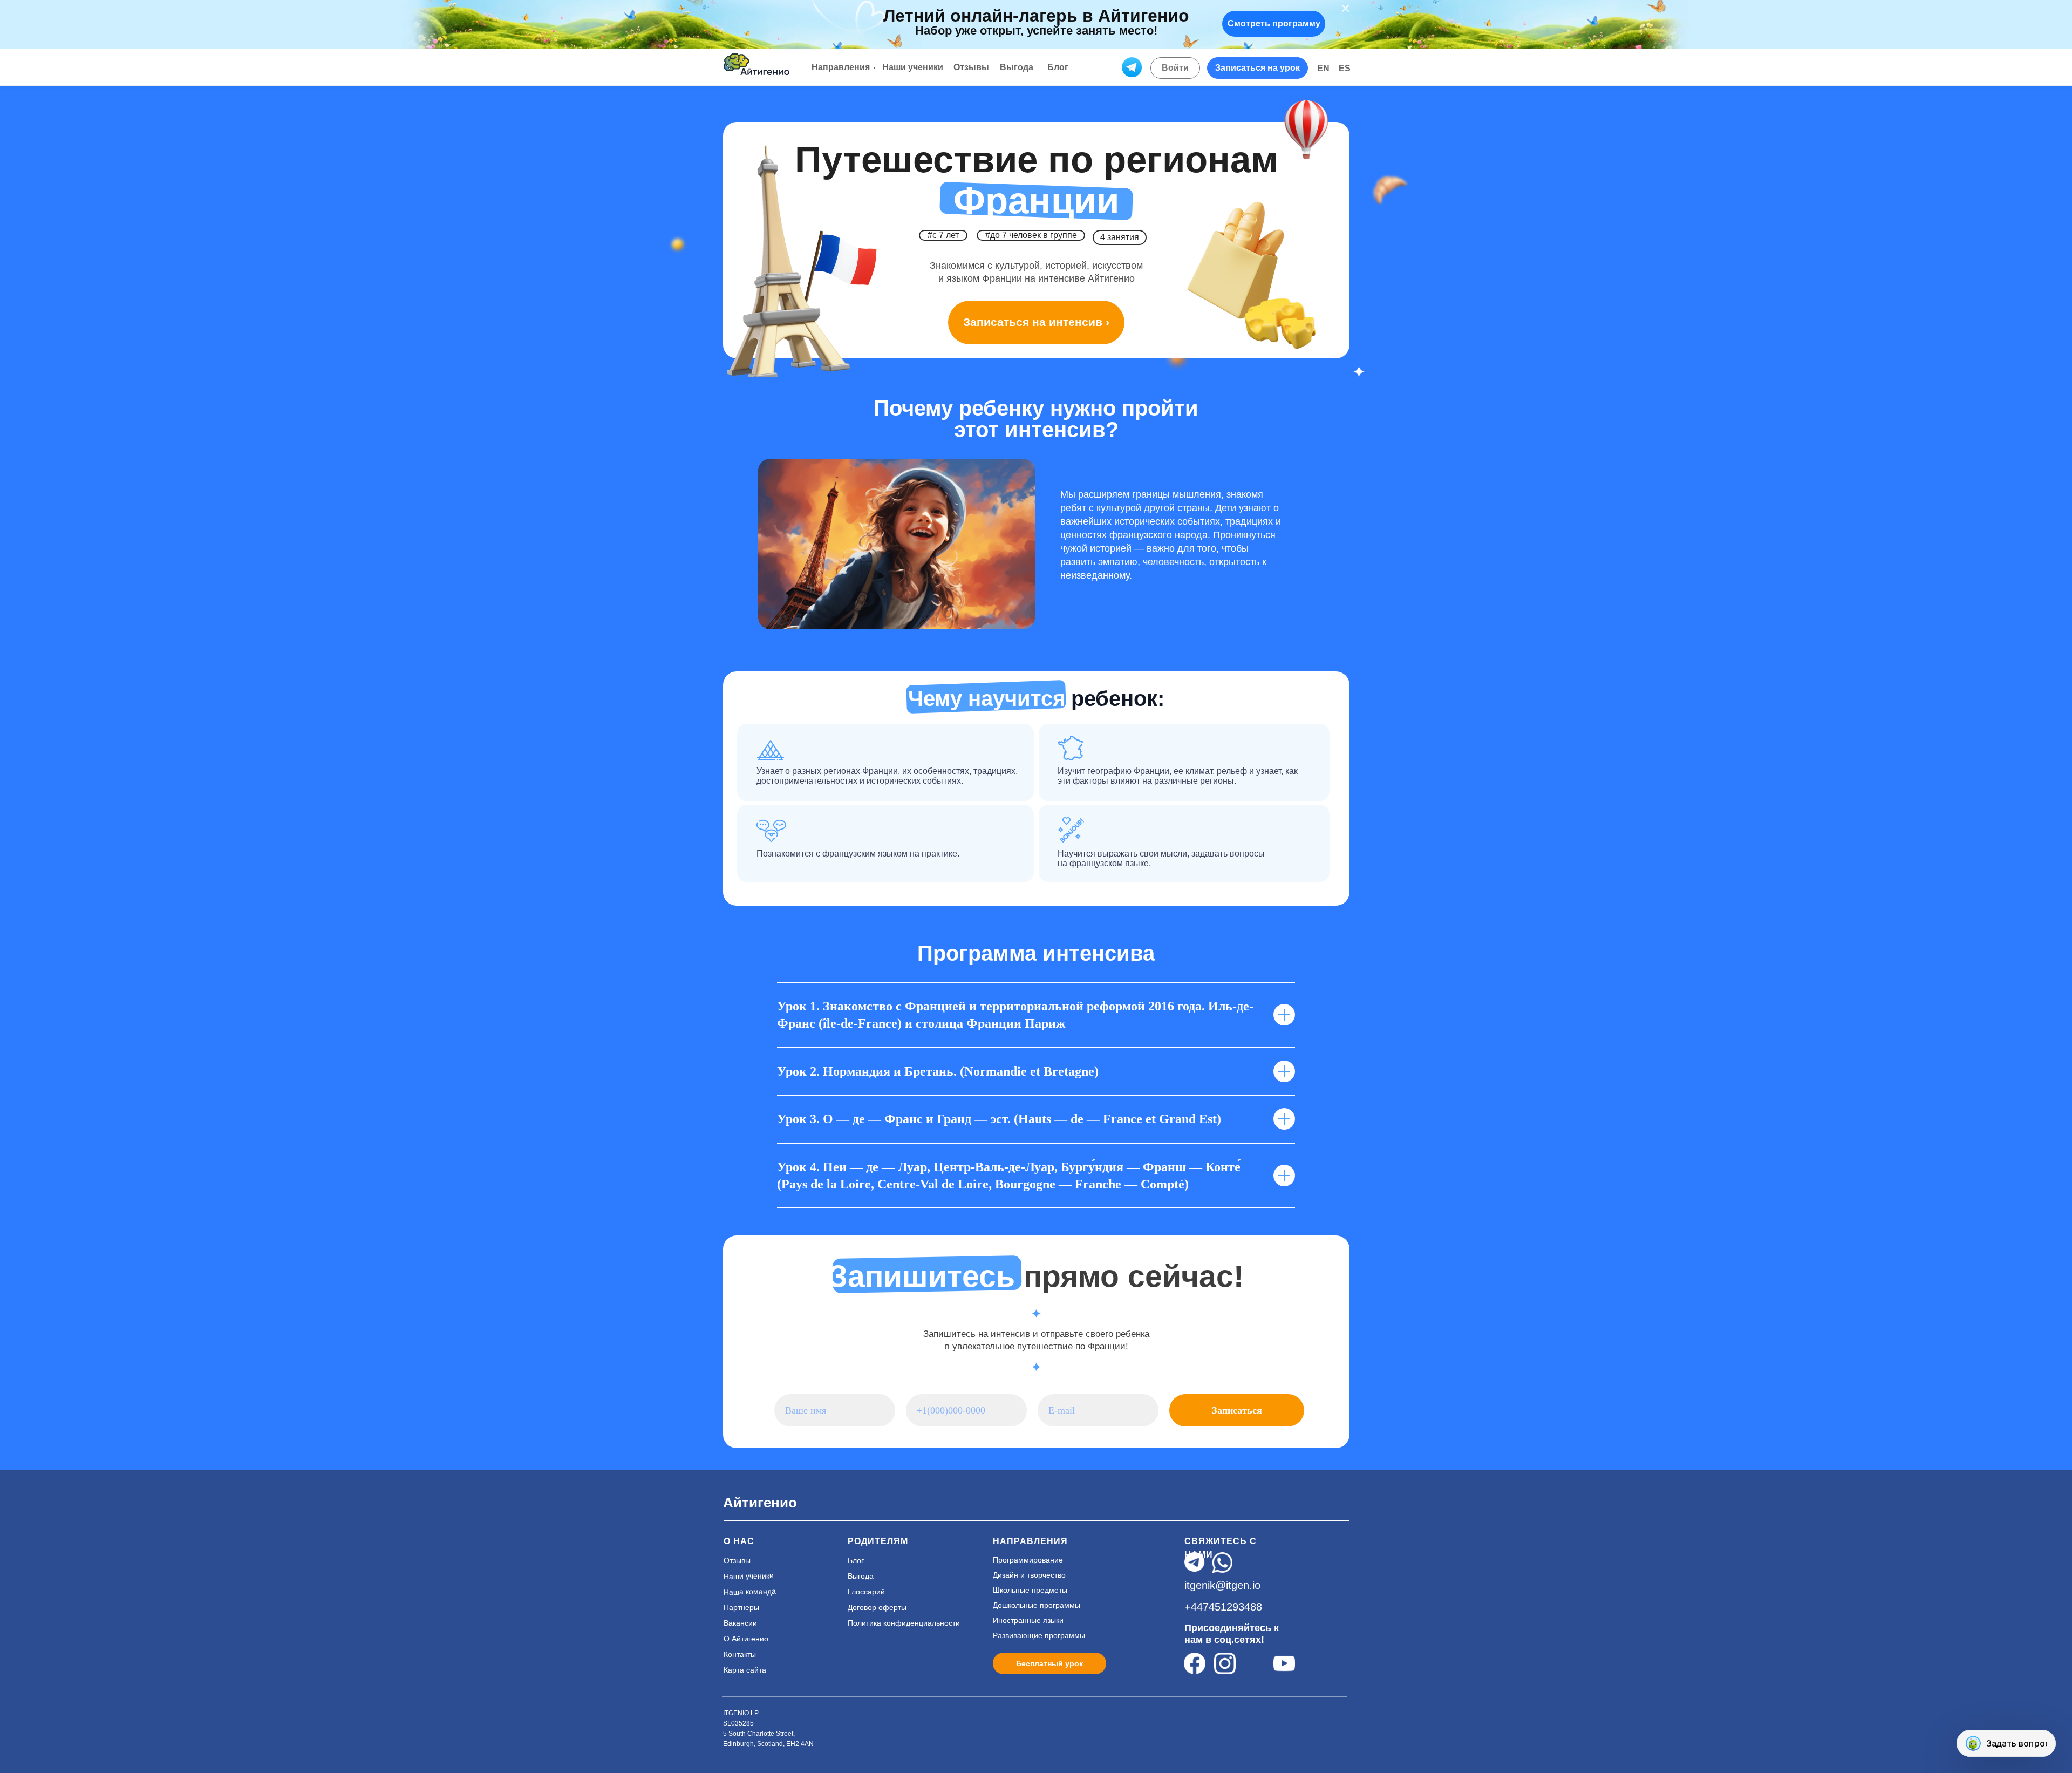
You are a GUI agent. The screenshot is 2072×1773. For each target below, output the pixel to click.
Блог (856, 1560)
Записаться (1237, 1410)
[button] (1257, 68)
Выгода (861, 1576)
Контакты (740, 1654)
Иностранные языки (1028, 1620)
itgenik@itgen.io (1222, 1585)
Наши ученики (749, 1577)
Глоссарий (866, 1592)
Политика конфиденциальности (904, 1623)
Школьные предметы (1030, 1590)
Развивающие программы (1039, 1635)
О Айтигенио (746, 1639)
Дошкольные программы (1037, 1605)
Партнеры (741, 1607)
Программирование (1028, 1560)
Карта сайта (745, 1670)
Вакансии (740, 1623)
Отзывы (737, 1560)
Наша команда (750, 1592)
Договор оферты (877, 1607)
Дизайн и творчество (1029, 1575)
